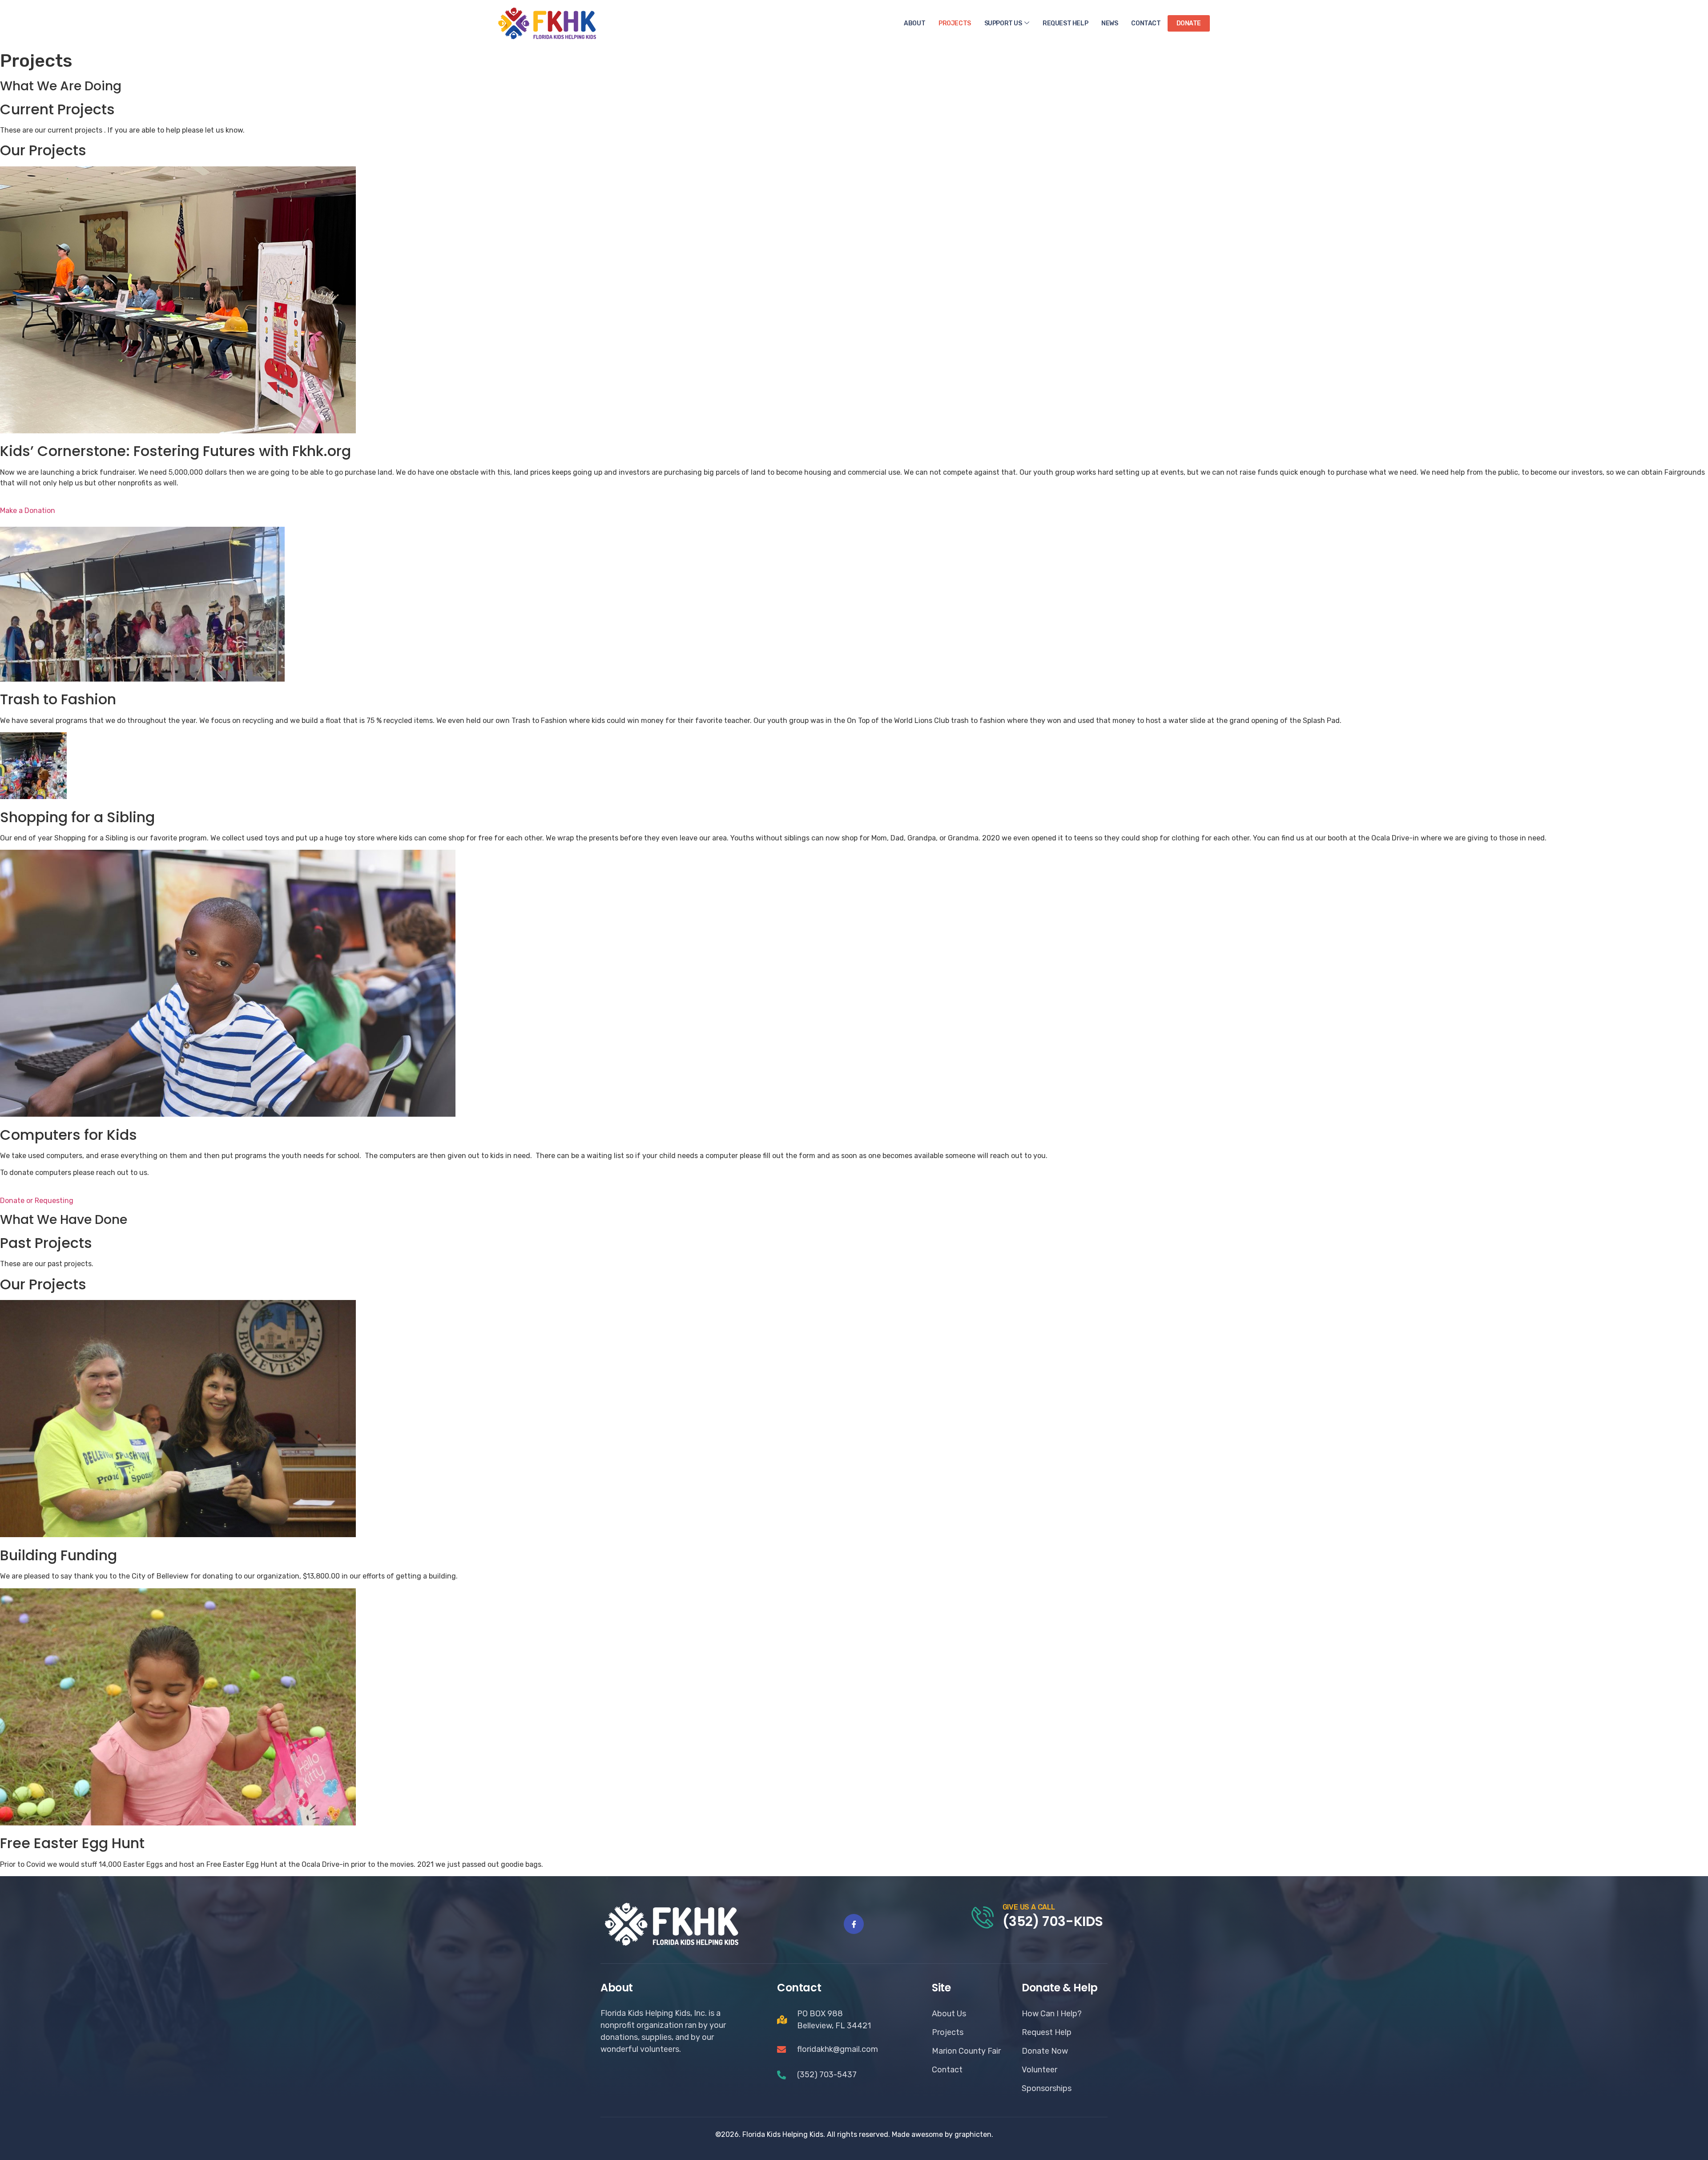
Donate (1189, 23)
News (1110, 23)
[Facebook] (854, 1924)
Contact (1146, 23)
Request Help (1065, 23)
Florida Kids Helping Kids (783, 2134)
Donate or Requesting (37, 1201)
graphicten (973, 2134)
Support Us (1003, 23)
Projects (955, 23)
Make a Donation (28, 511)
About (914, 23)
